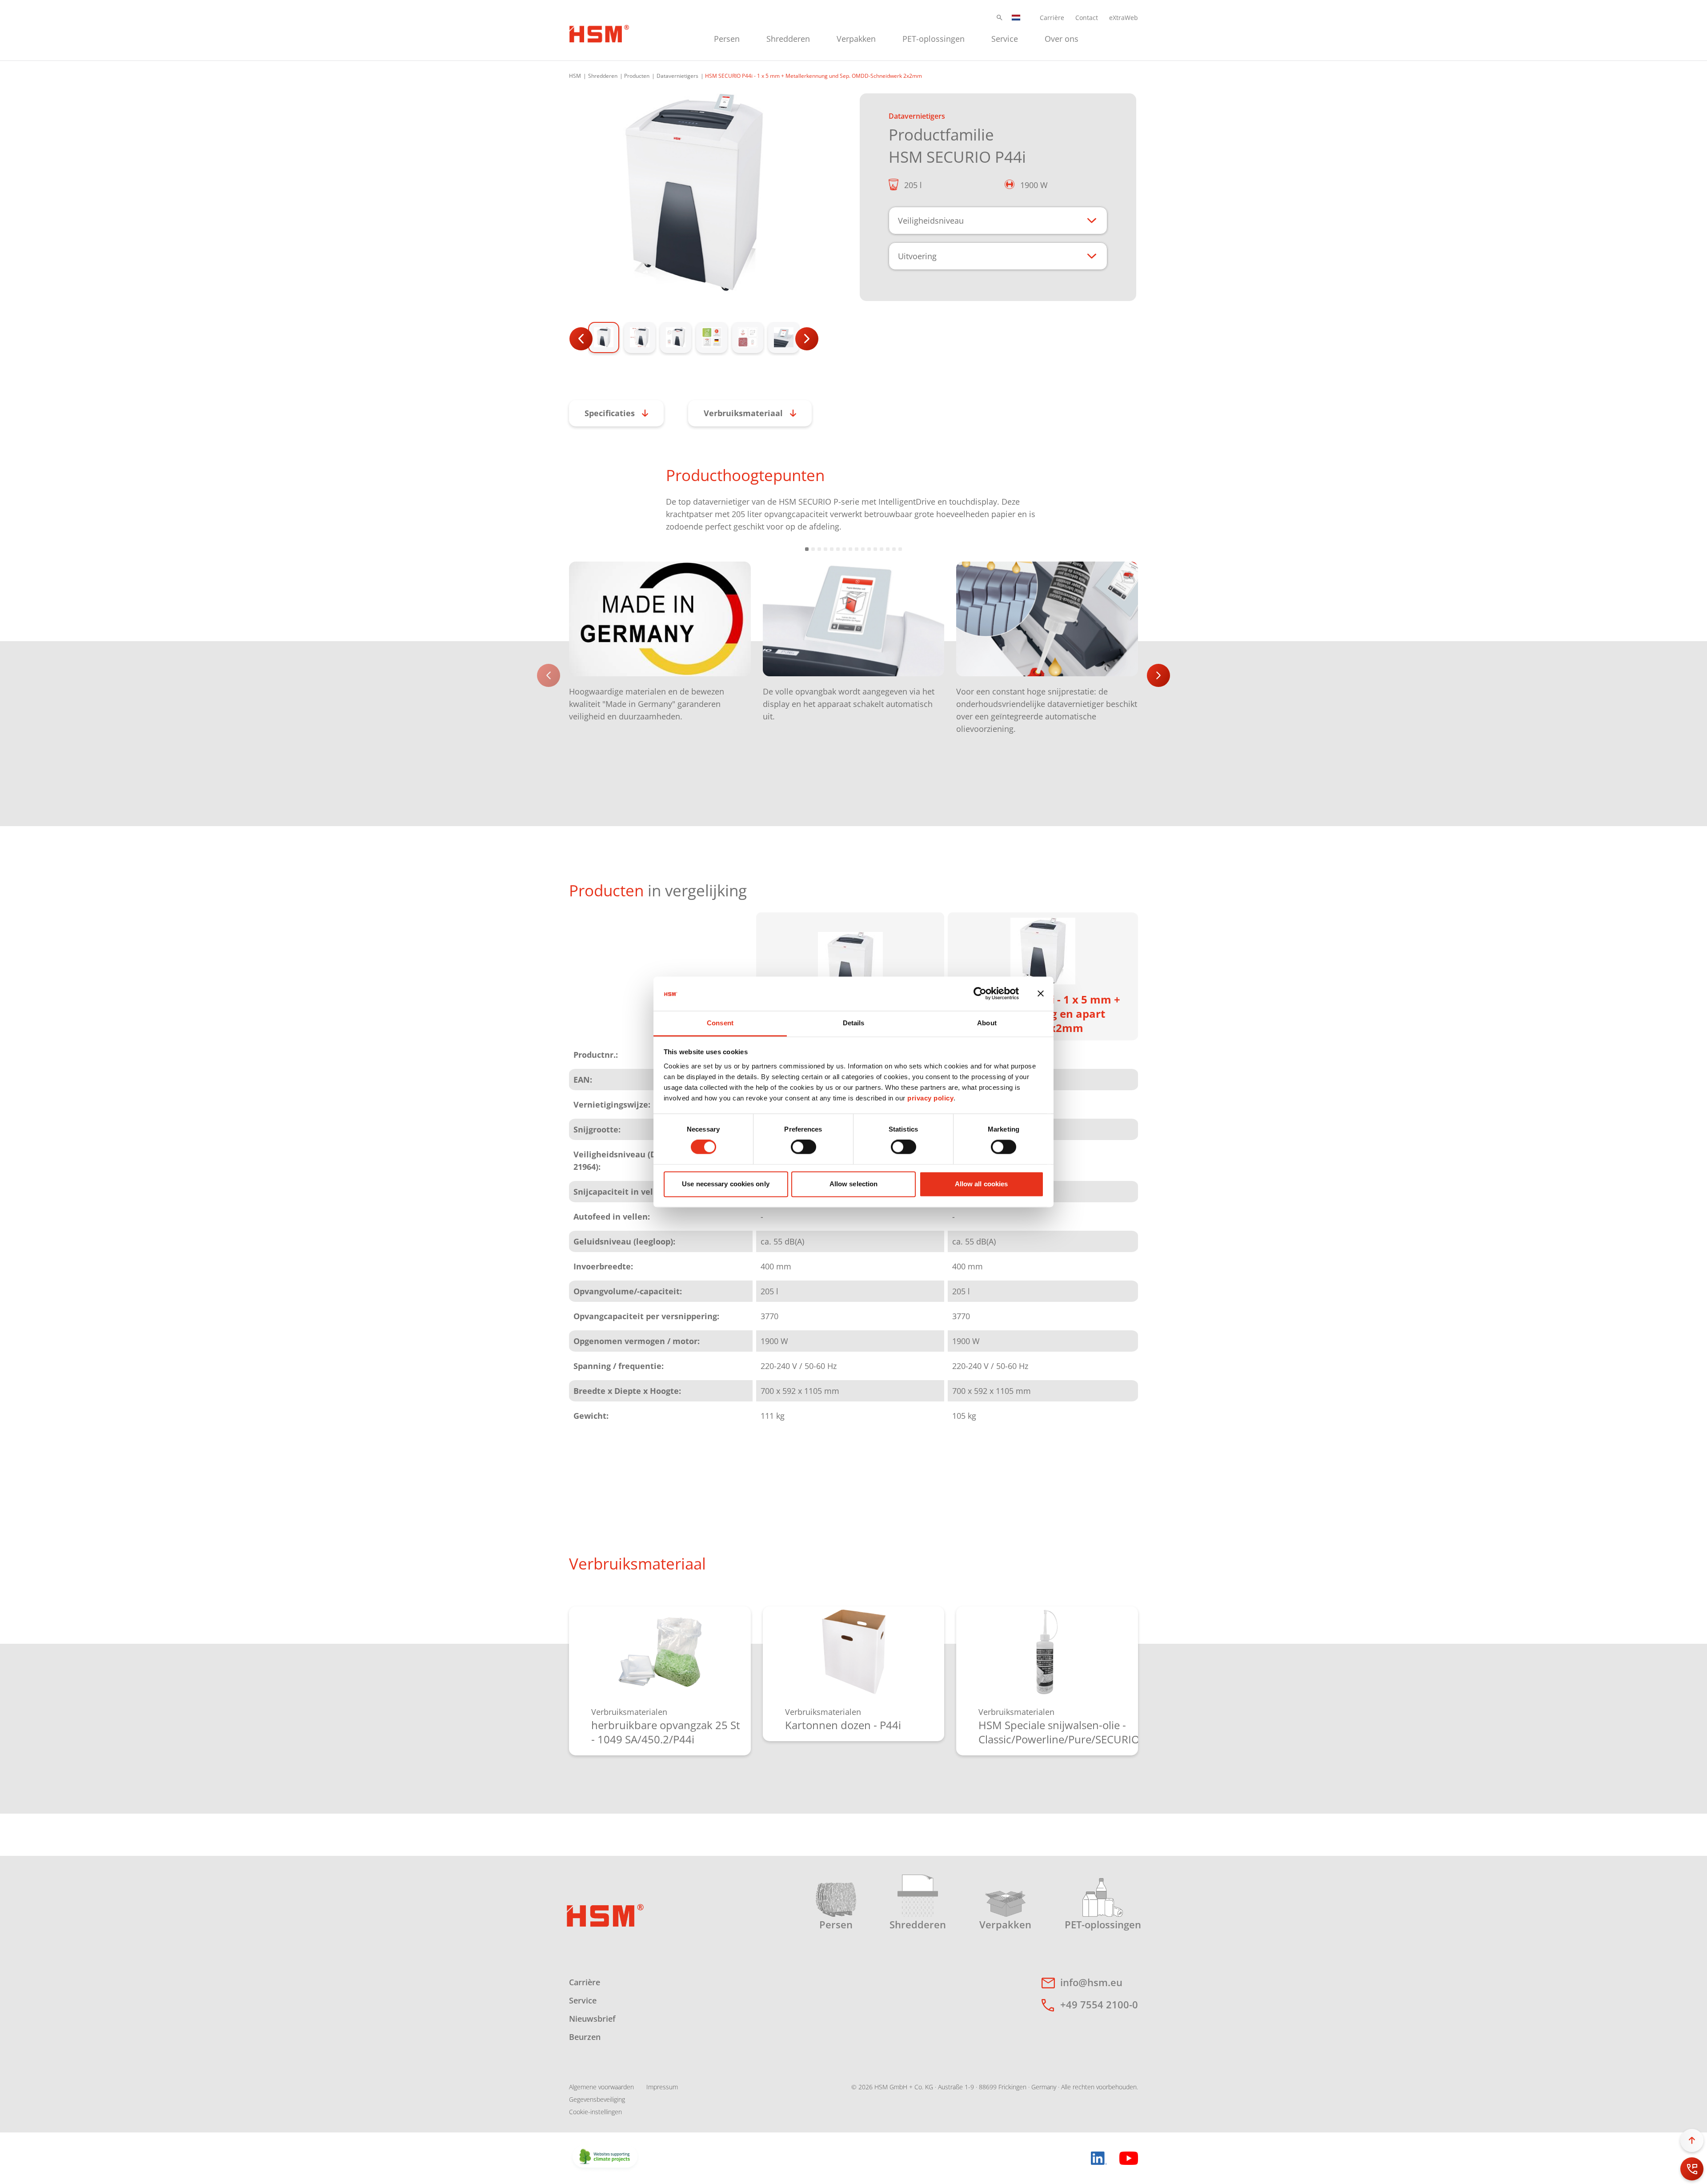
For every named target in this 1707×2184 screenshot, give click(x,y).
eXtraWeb (1124, 18)
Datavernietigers (677, 76)
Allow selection (854, 1184)
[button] (1000, 18)
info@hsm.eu (1091, 1982)
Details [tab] (854, 1023)
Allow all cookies (982, 1184)
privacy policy (930, 1098)
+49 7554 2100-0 (1099, 2004)
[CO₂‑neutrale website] (605, 2157)
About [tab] (987, 1023)
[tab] (694, 193)
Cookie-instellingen (595, 2112)
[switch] (803, 1147)
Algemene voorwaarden (601, 2087)
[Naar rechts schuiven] (1158, 675)
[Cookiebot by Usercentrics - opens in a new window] (980, 994)
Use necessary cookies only (726, 1184)
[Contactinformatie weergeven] (1692, 2169)
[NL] (1016, 18)
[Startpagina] (599, 32)
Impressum (662, 2087)
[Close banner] (1041, 994)
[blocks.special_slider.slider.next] (807, 339)
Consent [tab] (720, 1023)
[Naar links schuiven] (549, 675)
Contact (1087, 18)
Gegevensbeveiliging (597, 2099)
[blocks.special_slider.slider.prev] (581, 339)
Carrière (1052, 18)
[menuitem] (727, 38)
